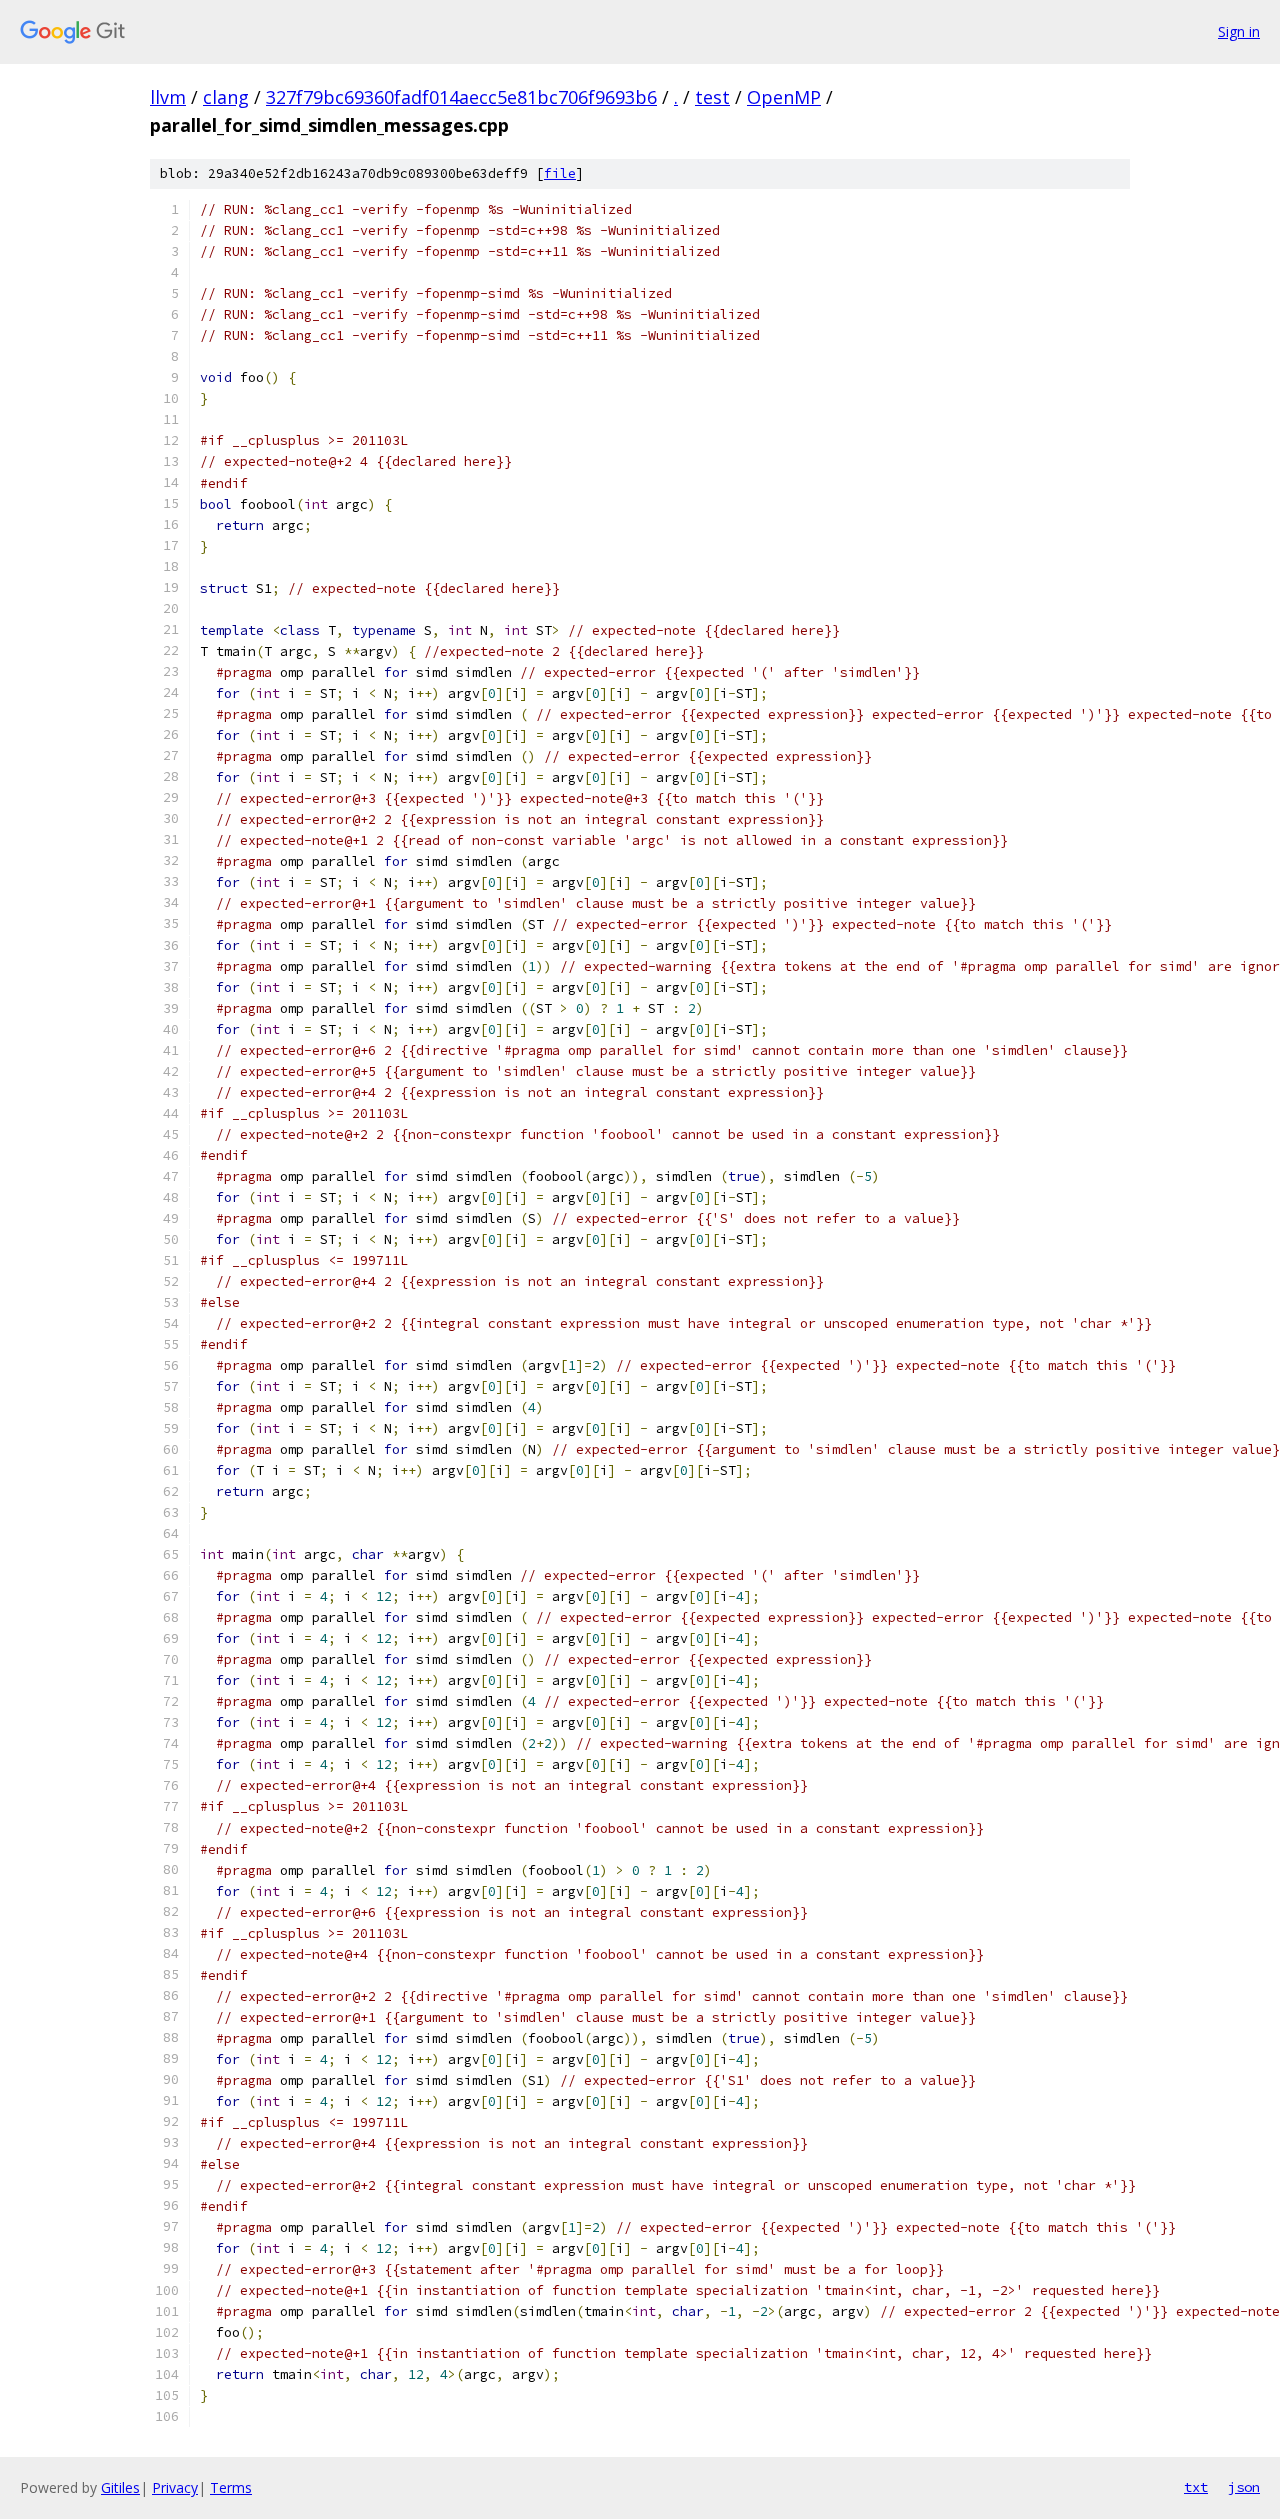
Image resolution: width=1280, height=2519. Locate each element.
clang (226, 97)
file (560, 173)
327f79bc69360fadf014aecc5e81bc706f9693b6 (461, 97)
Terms (231, 2487)
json (1244, 2487)
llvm (168, 97)
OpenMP (784, 97)
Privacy (175, 2487)
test (712, 97)
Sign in (1239, 31)
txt (1196, 2487)
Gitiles (120, 2487)
